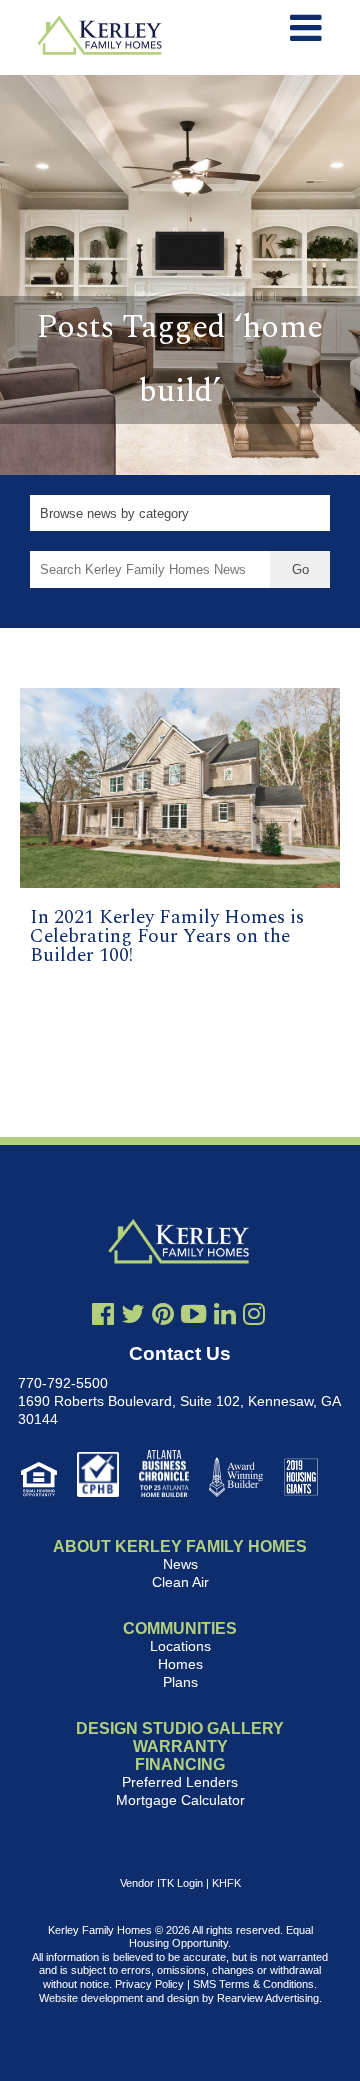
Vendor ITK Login (161, 1883)
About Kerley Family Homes (180, 1546)
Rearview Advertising (268, 1998)
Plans (180, 1682)
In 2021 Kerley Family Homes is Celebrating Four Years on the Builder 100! (167, 936)
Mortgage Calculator (180, 1800)
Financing (180, 1764)
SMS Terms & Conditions (253, 1984)
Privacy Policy (149, 1984)
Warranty (180, 1746)
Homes (180, 1664)
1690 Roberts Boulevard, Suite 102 (129, 1401)
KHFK (226, 1883)
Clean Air (180, 1582)
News (180, 1564)
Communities (180, 1628)
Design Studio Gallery (180, 1728)
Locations (180, 1646)
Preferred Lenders (180, 1782)
